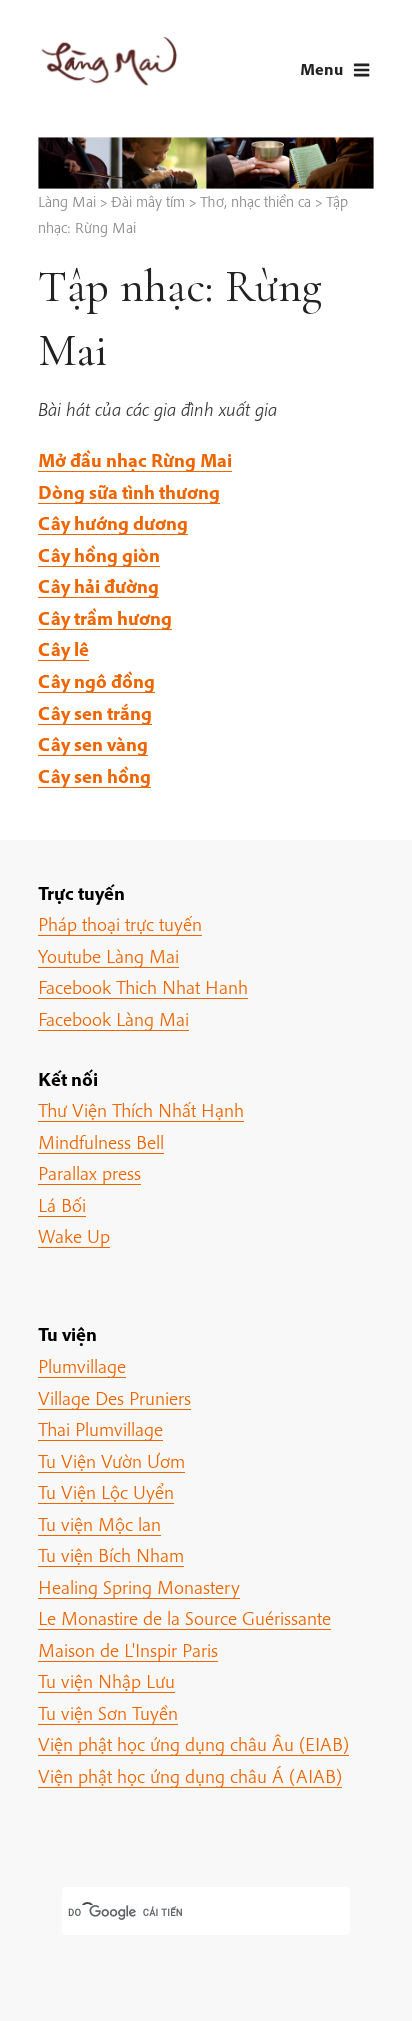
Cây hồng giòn (99, 555)
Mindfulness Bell (101, 1142)
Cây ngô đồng (96, 681)
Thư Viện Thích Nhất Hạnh (141, 1110)
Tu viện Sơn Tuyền (108, 1713)
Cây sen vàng (93, 744)
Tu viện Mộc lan (99, 1524)
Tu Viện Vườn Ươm (111, 1461)
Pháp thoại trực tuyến (120, 924)
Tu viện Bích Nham (111, 1555)
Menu (321, 68)
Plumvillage (82, 1366)
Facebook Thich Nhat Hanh (143, 987)
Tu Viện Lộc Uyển (106, 1492)
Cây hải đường (98, 586)
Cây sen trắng (95, 713)
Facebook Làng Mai (113, 1019)
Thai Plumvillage (100, 1429)
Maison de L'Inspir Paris (128, 1650)
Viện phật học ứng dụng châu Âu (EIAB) (193, 1744)
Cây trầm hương (105, 618)
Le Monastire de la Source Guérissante (184, 1618)
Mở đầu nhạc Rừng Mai (135, 460)
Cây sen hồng (94, 776)
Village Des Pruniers (114, 1398)
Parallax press (89, 1173)
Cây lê (63, 649)
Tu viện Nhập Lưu (106, 1681)
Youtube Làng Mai (108, 956)
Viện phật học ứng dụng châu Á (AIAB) (190, 1776)
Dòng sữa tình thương (129, 492)
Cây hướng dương (113, 523)
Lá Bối (62, 1205)
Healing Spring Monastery (139, 1587)
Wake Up (74, 1236)
